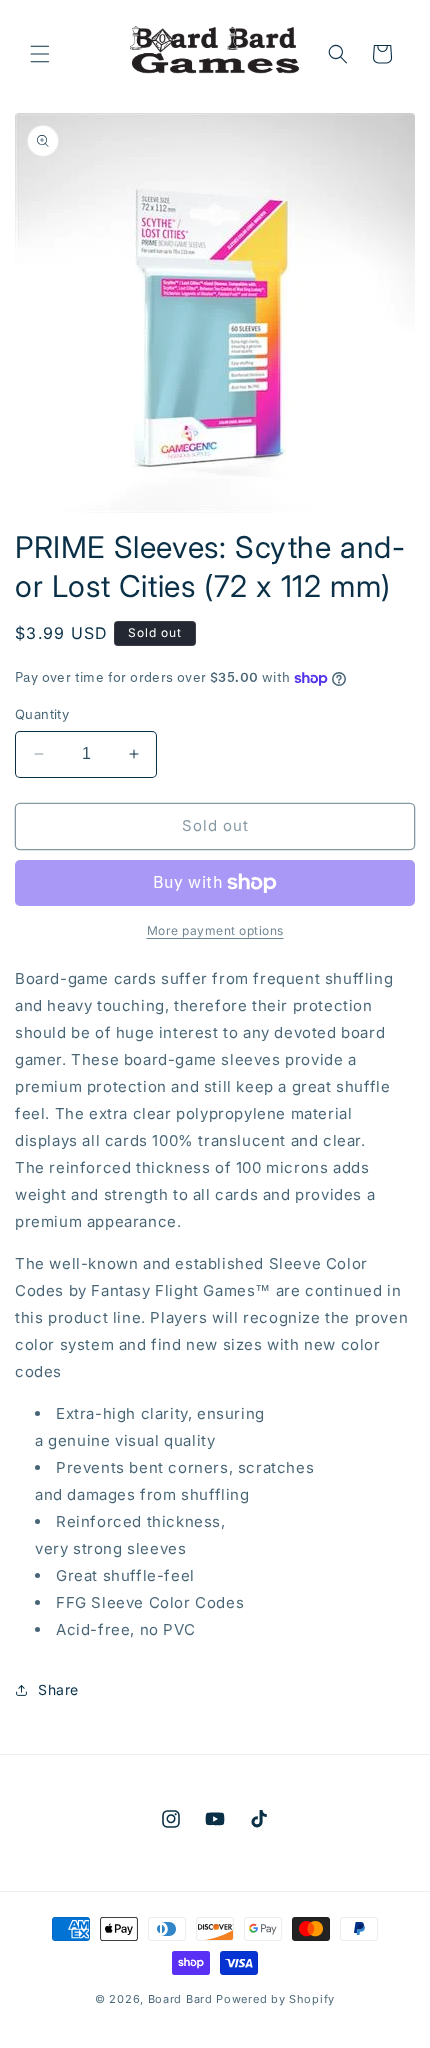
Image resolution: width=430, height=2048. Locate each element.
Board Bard (180, 1999)
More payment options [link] (215, 930)
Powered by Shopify (275, 1999)
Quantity (42, 714)
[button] (40, 54)
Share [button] (58, 1689)
